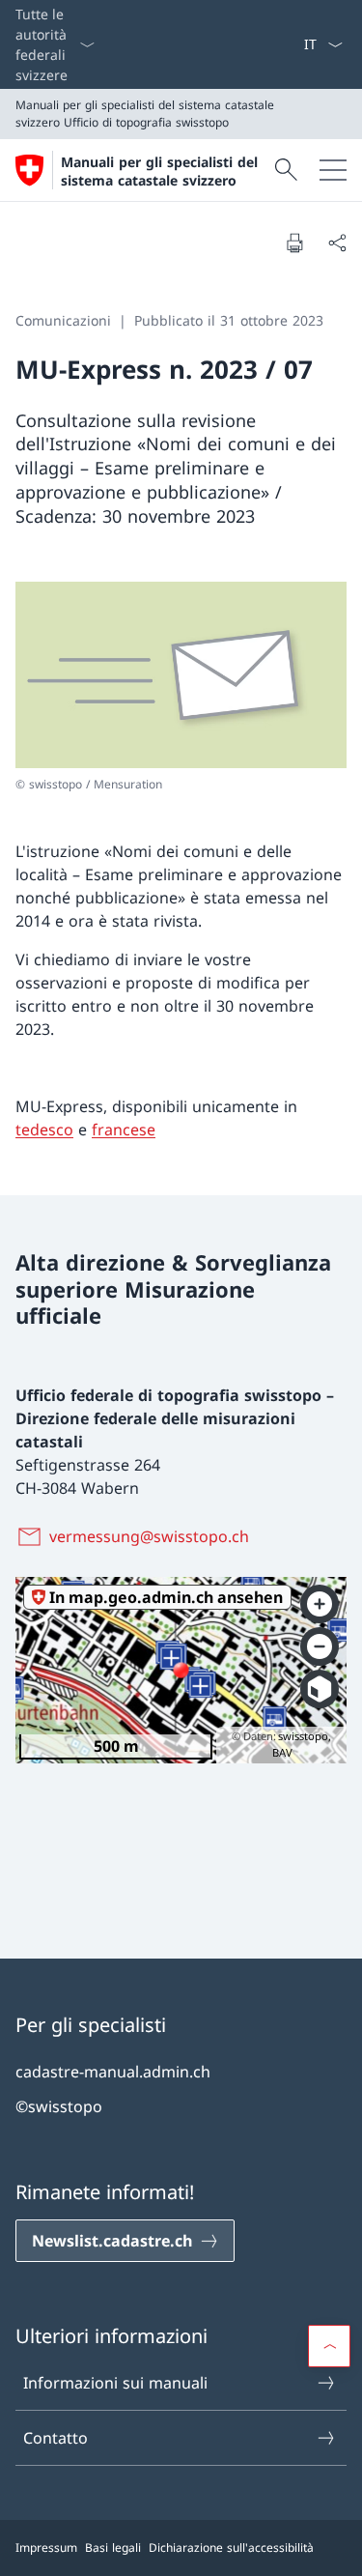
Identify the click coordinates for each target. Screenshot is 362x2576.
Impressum (46, 2547)
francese (124, 1130)
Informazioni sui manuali (115, 2383)
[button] (329, 2346)
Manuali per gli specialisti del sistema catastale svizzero (159, 171)
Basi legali (113, 2547)
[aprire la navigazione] (333, 170)
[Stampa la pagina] (294, 243)
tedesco (44, 1130)
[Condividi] (337, 243)
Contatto (56, 2438)
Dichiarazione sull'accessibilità (231, 2547)
